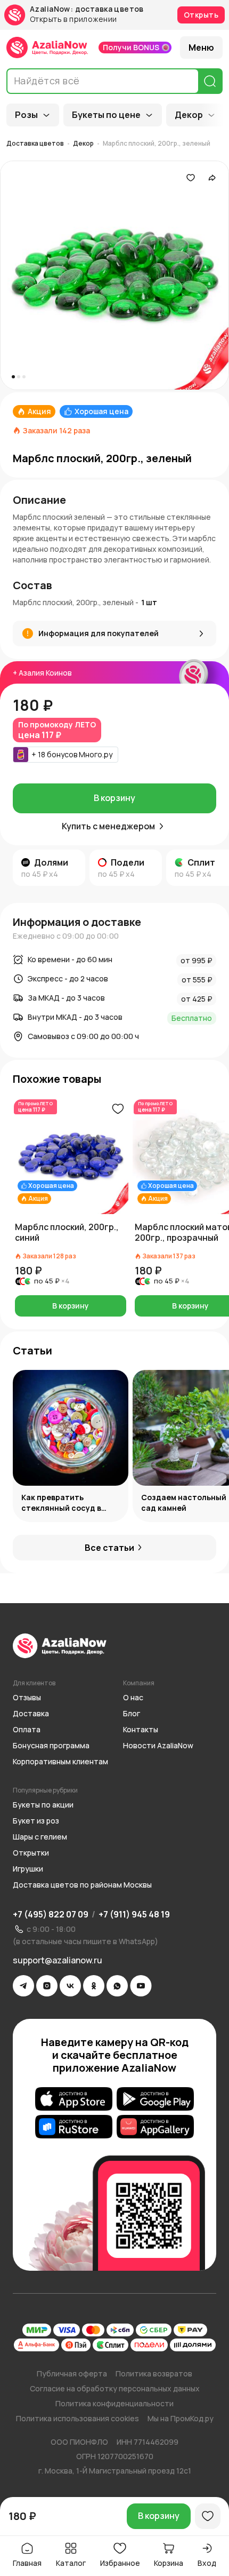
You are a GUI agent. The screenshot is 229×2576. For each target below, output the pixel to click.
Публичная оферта (72, 2373)
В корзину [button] (71, 1306)
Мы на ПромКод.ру (181, 2418)
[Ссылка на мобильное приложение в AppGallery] (155, 2127)
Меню (201, 47)
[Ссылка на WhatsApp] (117, 1986)
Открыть (201, 15)
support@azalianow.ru (58, 1960)
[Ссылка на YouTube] (141, 1986)
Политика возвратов (154, 2373)
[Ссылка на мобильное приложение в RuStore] (74, 2127)
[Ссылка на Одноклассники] (94, 1986)
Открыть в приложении (73, 19)
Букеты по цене (106, 115)
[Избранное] (191, 178)
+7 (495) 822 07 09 (51, 1914)
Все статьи (109, 1548)
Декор (189, 115)
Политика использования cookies (77, 2418)
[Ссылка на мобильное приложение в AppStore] (74, 2099)
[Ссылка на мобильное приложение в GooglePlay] (155, 2099)
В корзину (114, 798)
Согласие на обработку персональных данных (115, 2388)
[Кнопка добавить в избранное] (118, 1109)
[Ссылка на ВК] (70, 1986)
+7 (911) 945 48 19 (134, 1914)
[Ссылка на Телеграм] (23, 1986)
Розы (26, 115)
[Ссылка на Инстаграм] (47, 1986)
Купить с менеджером (108, 826)
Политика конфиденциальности (114, 2403)
